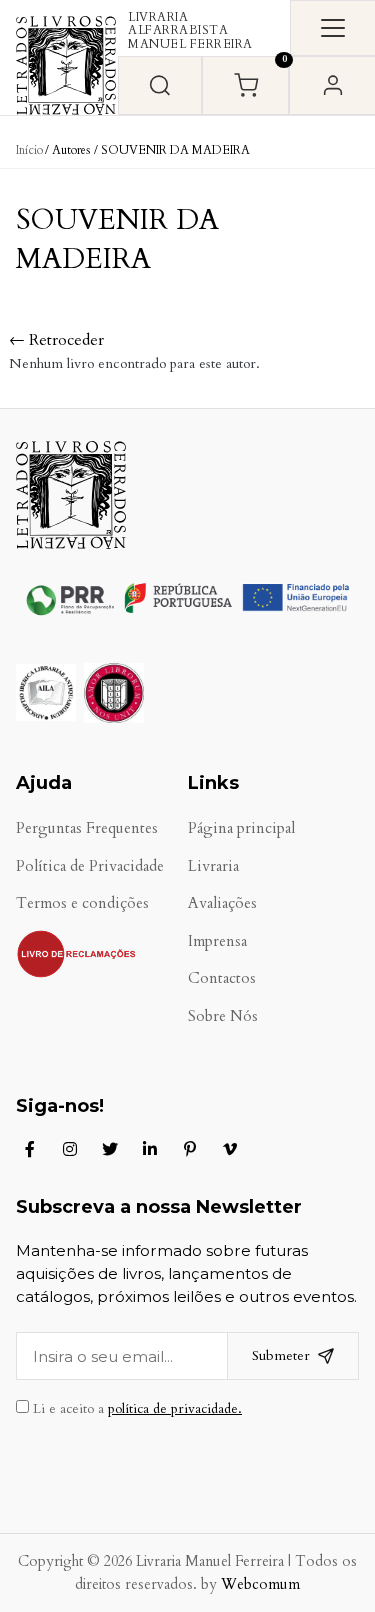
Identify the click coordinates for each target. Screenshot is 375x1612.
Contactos (222, 978)
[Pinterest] (190, 1149)
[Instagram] (70, 1149)
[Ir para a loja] (160, 85)
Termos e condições (82, 903)
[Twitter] (110, 1149)
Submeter (281, 1355)
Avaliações (222, 903)
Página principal (241, 828)
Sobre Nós (223, 1016)
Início (29, 150)
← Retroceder (56, 340)
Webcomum (260, 1584)
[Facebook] (30, 1149)
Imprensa (217, 941)
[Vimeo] (230, 1149)
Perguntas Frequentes (87, 828)
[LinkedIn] (150, 1149)
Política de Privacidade (90, 866)
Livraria (213, 866)
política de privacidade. (175, 1409)
